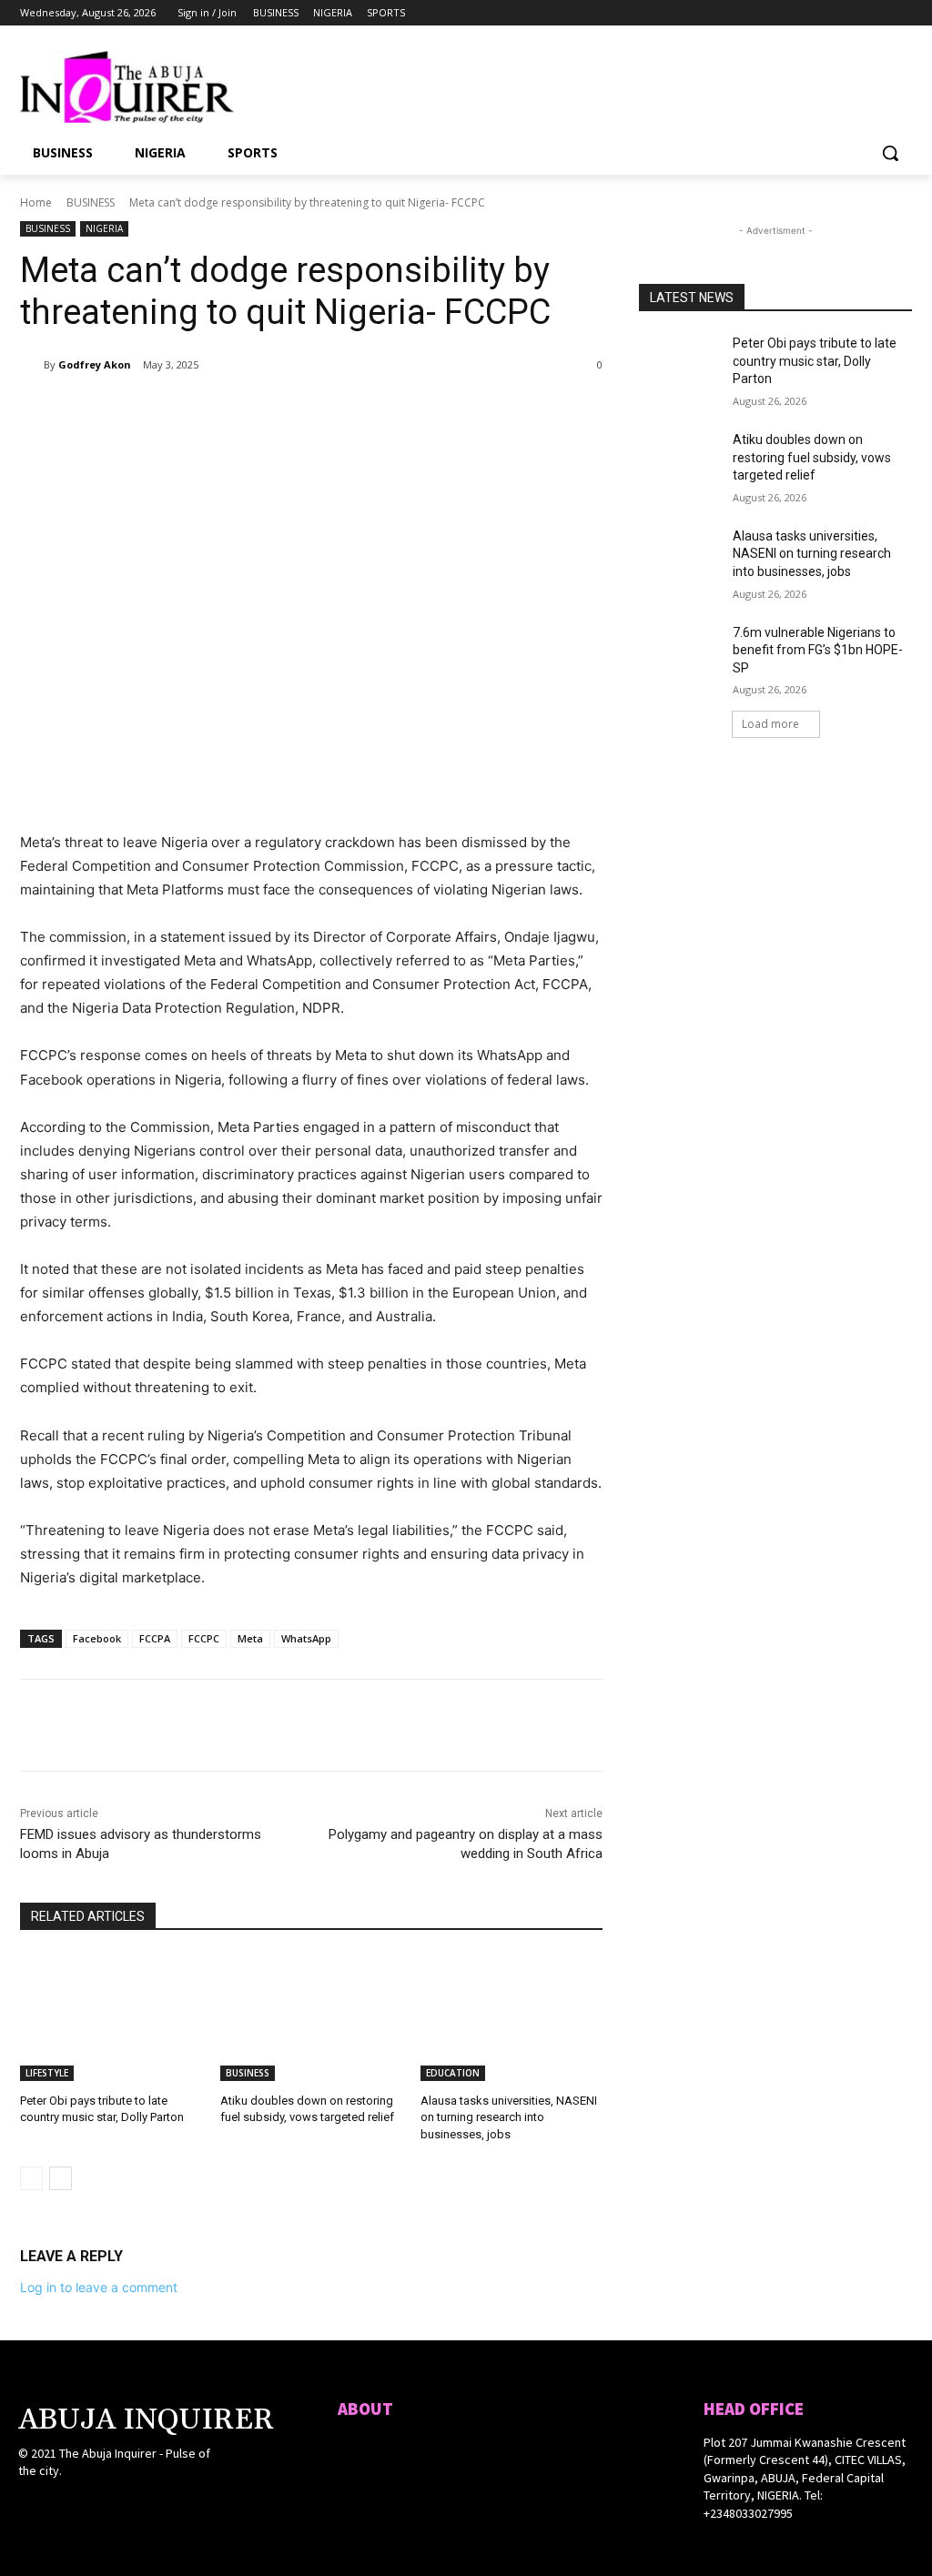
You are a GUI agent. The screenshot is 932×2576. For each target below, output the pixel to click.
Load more (770, 724)
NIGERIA (104, 228)
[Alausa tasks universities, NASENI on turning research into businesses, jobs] (512, 2017)
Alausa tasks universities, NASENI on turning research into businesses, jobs (509, 2117)
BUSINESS (91, 202)
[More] (319, 411)
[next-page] (61, 2178)
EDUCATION (453, 2073)
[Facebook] (800, 13)
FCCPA (155, 1638)
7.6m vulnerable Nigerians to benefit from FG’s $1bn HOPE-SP (818, 650)
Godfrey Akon (95, 364)
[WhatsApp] (277, 411)
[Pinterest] (235, 411)
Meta (250, 1638)
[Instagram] (826, 13)
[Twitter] (851, 13)
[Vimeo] (876, 13)
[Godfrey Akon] (32, 365)
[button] (890, 153)
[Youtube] (902, 13)
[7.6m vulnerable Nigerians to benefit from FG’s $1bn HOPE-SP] (680, 653)
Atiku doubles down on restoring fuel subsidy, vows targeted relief (812, 457)
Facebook (97, 1638)
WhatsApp (306, 1638)
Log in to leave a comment (99, 2287)
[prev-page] (31, 2178)
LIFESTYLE (47, 2073)
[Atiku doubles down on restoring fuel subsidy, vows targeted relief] (311, 2017)
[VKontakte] (126, 2505)
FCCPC (204, 1638)
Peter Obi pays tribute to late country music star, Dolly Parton (815, 361)
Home (36, 202)
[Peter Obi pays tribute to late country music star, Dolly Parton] (111, 2017)
